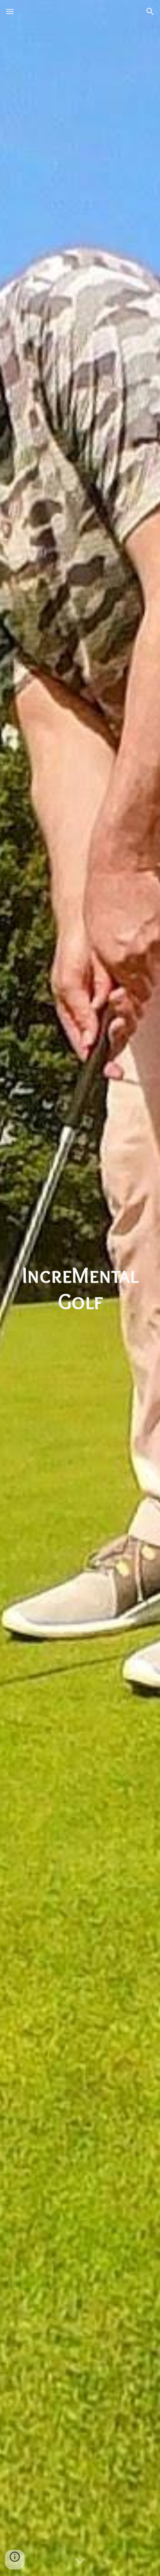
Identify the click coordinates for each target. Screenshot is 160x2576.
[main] (80, 1288)
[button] (10, 11)
